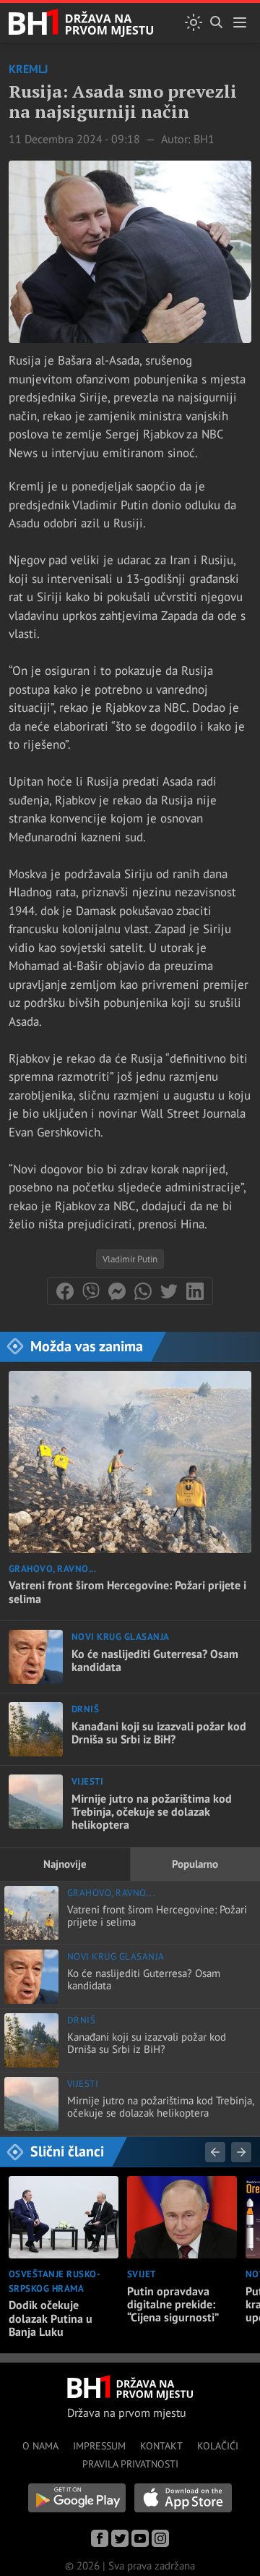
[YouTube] (140, 2538)
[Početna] (81, 23)
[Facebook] (100, 2538)
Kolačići (218, 2446)
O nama (40, 2446)
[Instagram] (160, 2538)
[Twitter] (120, 2538)
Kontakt (161, 2446)
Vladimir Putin (130, 1259)
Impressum (99, 2446)
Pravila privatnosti (130, 2464)
